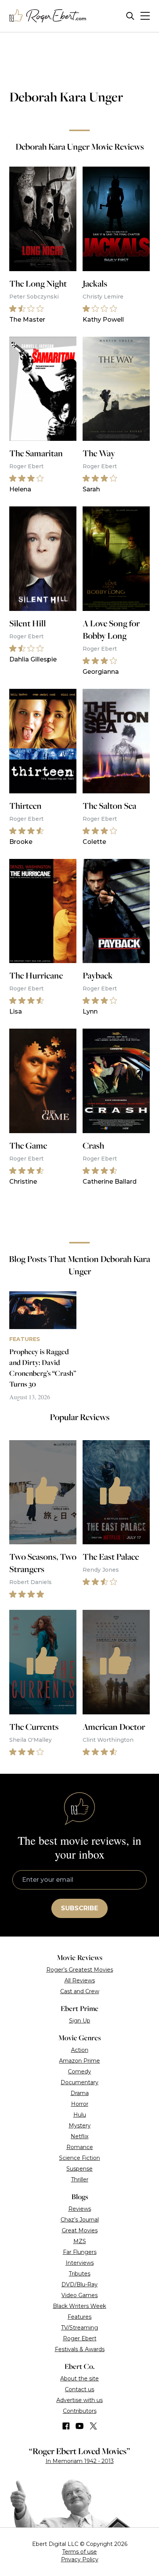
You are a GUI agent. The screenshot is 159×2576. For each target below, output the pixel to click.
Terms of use (79, 2552)
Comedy (79, 2072)
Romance (80, 2147)
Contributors (80, 2411)
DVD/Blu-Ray (79, 2284)
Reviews (80, 2209)
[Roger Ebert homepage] (48, 16)
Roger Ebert (80, 2338)
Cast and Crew (80, 1991)
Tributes (79, 2274)
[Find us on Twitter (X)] (93, 2426)
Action (80, 2050)
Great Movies (80, 2230)
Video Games (79, 2295)
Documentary (79, 2082)
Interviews (80, 2263)
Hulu (80, 2115)
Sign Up (80, 2021)
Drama (80, 2093)
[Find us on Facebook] (66, 2426)
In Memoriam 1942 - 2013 (80, 2461)
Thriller (80, 2180)
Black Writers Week (79, 2306)
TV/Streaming (79, 2328)
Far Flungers (80, 2252)
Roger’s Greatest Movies (80, 1970)
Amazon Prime (79, 2061)
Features (79, 2317)
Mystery (80, 2126)
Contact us (79, 2389)
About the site (79, 2379)
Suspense (79, 2169)
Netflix (79, 2136)
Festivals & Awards (80, 2349)
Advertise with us (79, 2400)
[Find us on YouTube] (80, 2426)
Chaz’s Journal (80, 2220)
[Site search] (130, 16)
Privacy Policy (80, 2559)
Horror (80, 2104)
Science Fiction (79, 2158)
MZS (80, 2241)
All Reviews (80, 1981)
